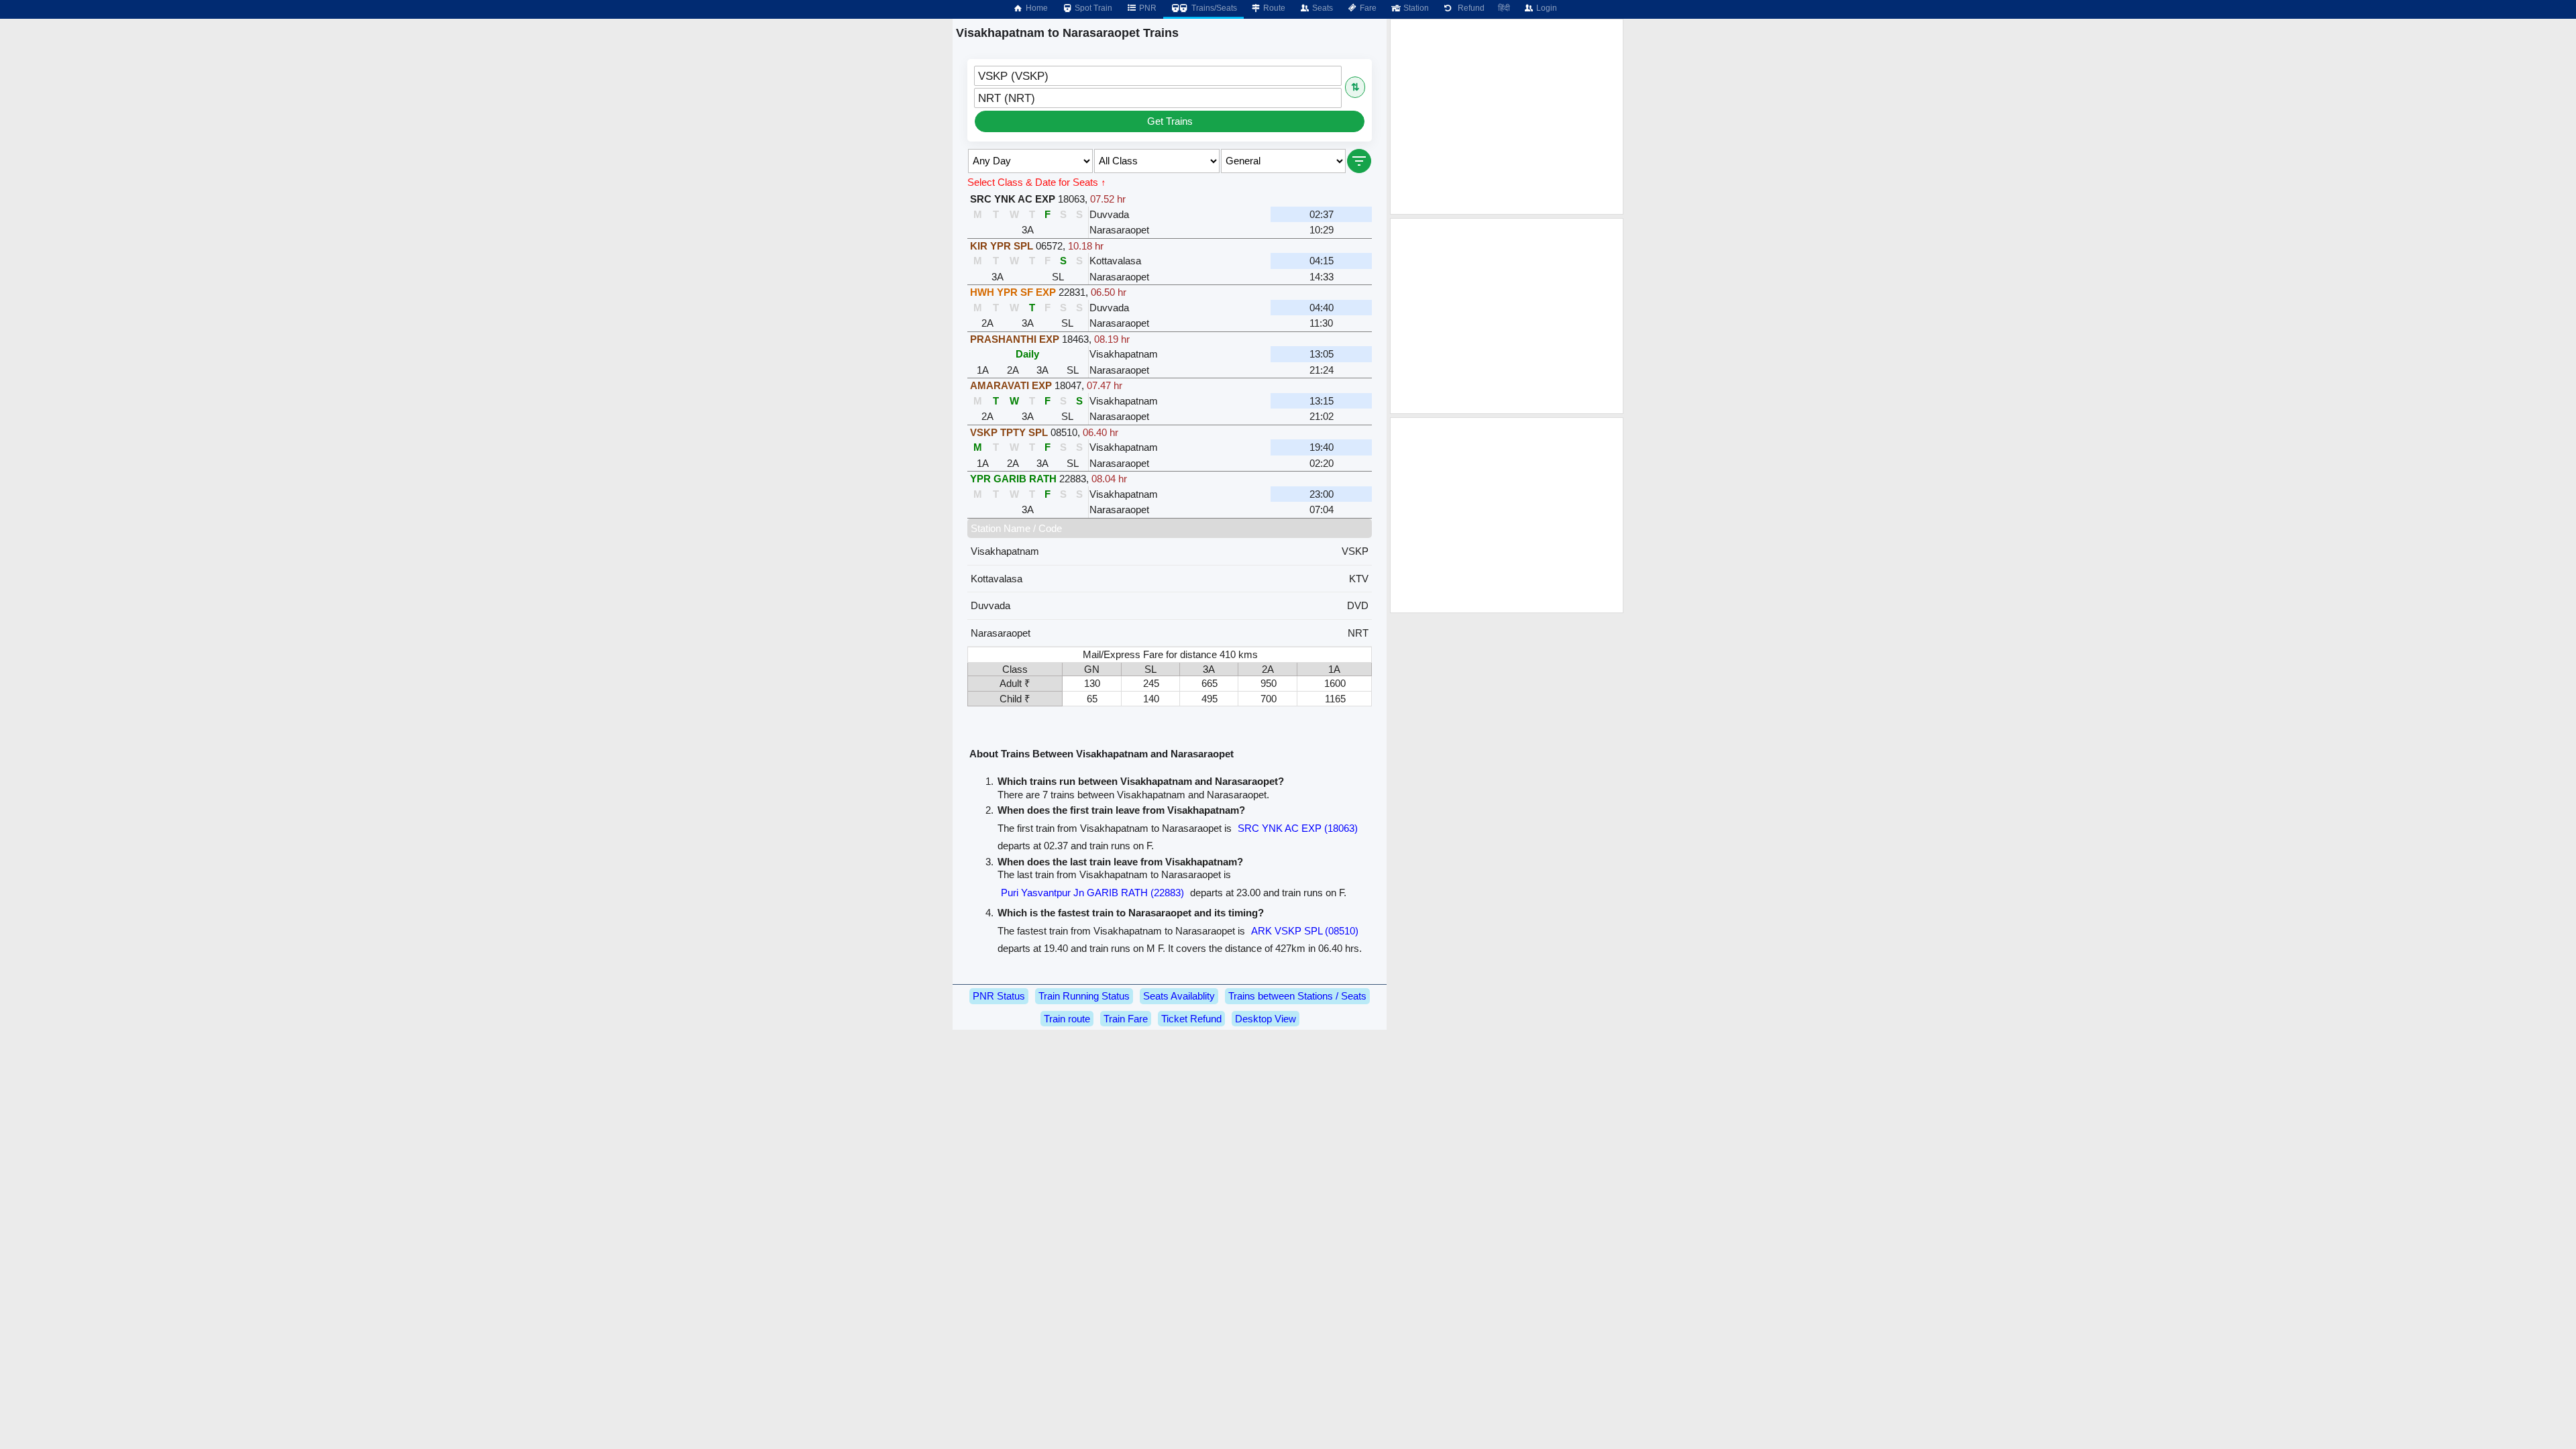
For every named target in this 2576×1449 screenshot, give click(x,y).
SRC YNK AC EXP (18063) (1298, 828)
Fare (1367, 8)
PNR (1147, 8)
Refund (1469, 8)
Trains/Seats (1213, 8)
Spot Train (1092, 8)
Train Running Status (1084, 996)
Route (1273, 8)
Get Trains (1170, 121)
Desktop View (1266, 1019)
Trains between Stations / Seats (1297, 996)
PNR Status (999, 996)
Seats (1322, 8)
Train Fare (1126, 1019)
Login (1546, 8)
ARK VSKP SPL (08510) (1305, 931)
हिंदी (1504, 8)
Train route (1067, 1019)
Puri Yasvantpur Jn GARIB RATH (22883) (1092, 893)
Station (1415, 8)
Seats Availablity (1179, 996)
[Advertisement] (1507, 117)
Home (1036, 8)
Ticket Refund (1191, 1019)
